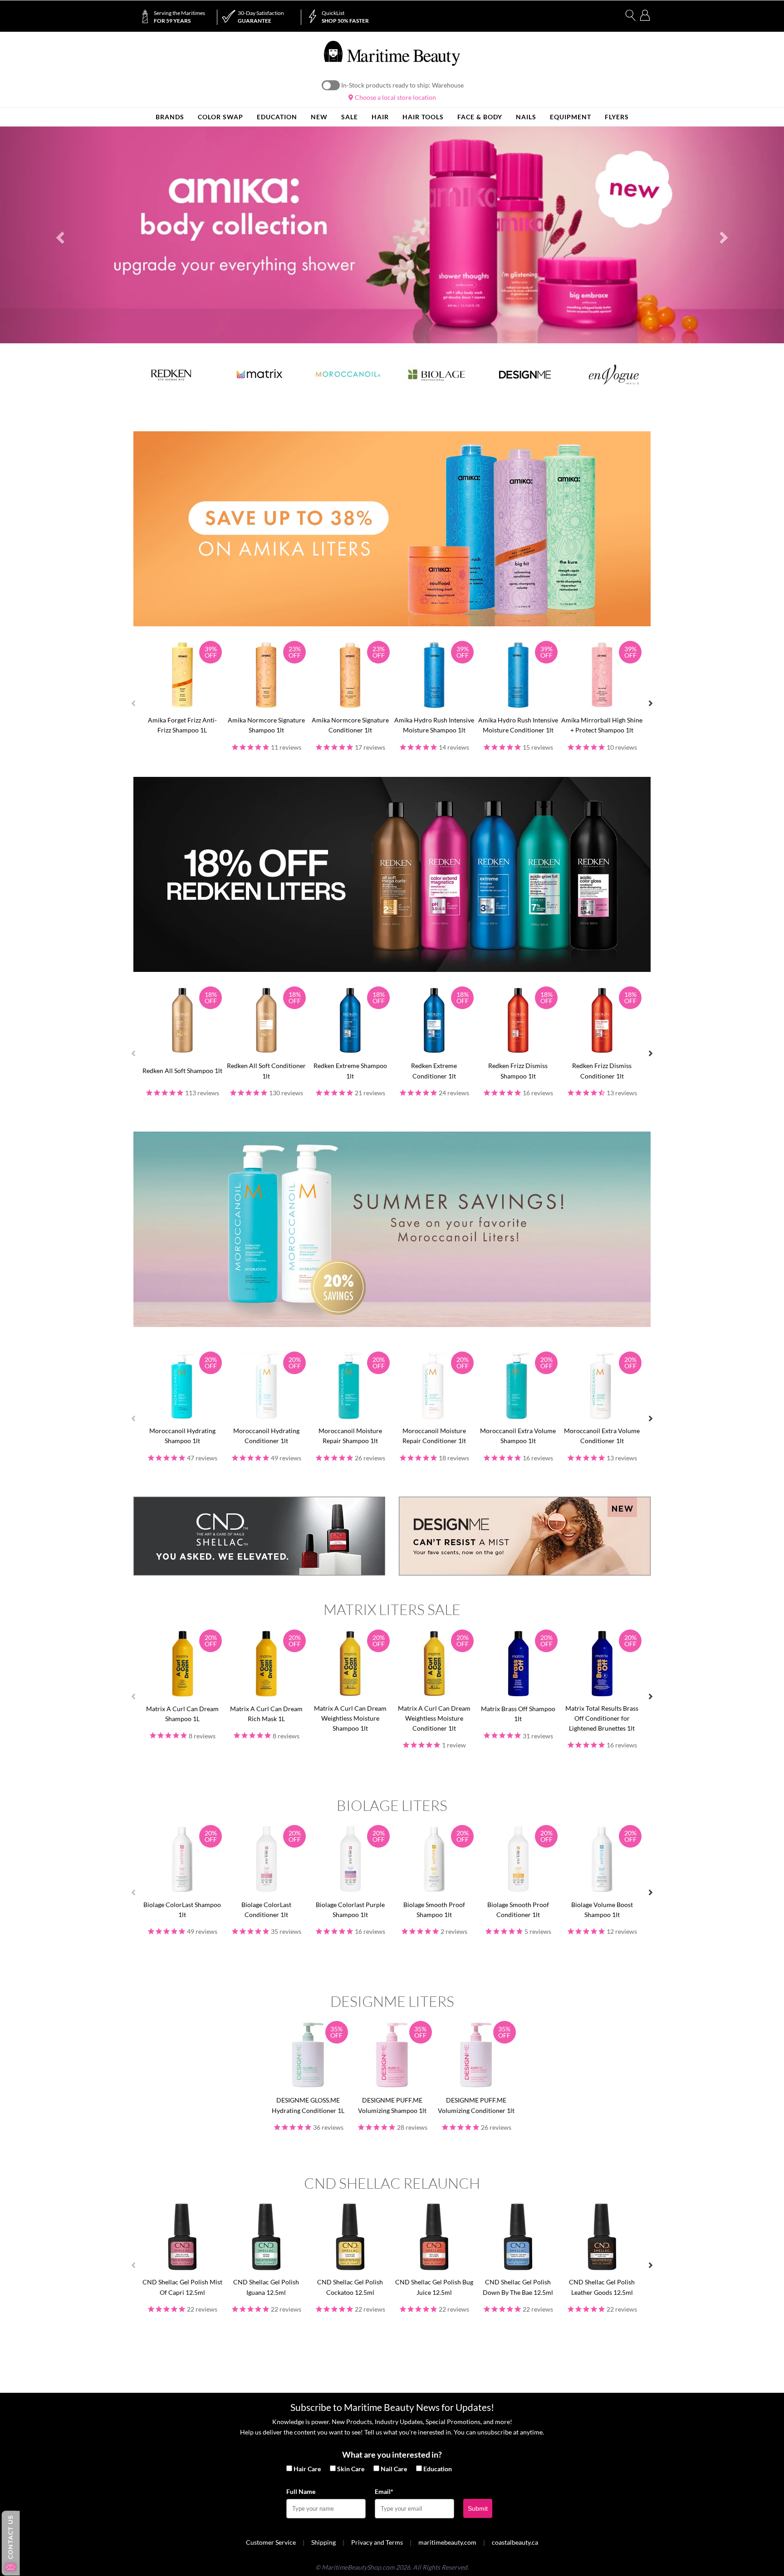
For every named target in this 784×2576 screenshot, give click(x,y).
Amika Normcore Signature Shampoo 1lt (266, 725)
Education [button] (277, 117)
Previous (133, 703)
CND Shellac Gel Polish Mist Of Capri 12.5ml (182, 2287)
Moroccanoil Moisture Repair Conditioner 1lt (434, 1436)
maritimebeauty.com (447, 2542)
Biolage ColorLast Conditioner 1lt (266, 1910)
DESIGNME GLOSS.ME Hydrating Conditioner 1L (308, 2105)
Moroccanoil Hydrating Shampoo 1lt (182, 1436)
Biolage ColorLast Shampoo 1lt (182, 1910)
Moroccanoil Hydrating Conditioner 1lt (266, 1436)
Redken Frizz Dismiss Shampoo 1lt (518, 1071)
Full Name (301, 2491)
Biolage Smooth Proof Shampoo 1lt (434, 1910)
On (331, 85)
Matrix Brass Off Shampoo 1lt (518, 1714)
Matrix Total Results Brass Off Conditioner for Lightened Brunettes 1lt (602, 1718)
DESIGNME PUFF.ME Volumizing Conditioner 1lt (476, 2105)
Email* (384, 2491)
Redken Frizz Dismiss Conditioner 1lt (602, 1071)
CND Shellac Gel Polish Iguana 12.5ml (266, 2287)
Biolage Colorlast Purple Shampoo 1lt (350, 1910)
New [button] (319, 117)
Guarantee (261, 17)
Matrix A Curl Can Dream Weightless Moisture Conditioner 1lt (434, 1718)
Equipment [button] (571, 117)
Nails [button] (526, 117)
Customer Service (271, 2542)
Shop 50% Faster (345, 17)
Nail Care (394, 2469)
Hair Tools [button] (423, 117)
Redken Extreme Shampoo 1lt (350, 1071)
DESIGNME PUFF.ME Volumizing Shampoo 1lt (392, 2105)
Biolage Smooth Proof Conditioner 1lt (518, 1910)
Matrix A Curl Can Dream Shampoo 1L (182, 1714)
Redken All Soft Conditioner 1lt (266, 1071)
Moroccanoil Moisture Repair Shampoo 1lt (350, 1436)
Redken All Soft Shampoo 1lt (182, 1071)
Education (438, 2469)
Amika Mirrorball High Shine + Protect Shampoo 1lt (602, 725)
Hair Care (307, 2469)
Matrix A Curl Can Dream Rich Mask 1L (266, 1714)
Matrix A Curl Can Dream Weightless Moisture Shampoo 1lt (350, 1718)
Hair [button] (380, 117)
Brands (170, 117)
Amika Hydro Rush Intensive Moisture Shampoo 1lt (434, 725)
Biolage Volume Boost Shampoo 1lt (602, 1910)
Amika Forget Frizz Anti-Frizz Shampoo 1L (182, 725)
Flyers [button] (617, 117)
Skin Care (351, 2469)
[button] (59, 235)
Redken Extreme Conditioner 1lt (434, 1071)
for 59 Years (179, 17)
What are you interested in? (392, 2454)
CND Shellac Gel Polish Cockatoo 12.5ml (350, 2287)
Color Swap (220, 117)
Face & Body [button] (480, 117)
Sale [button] (350, 117)
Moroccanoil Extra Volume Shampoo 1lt (518, 1436)
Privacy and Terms (377, 2542)
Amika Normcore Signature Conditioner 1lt (350, 725)
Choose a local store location (395, 97)
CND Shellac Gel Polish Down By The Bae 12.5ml (518, 2287)
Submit (478, 2508)
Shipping (323, 2542)
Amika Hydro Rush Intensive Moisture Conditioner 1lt (518, 725)
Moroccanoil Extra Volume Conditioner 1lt (602, 1436)
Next (651, 703)
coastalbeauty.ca (515, 2542)
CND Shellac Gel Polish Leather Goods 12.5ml (602, 2287)
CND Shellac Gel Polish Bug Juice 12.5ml (434, 2287)
